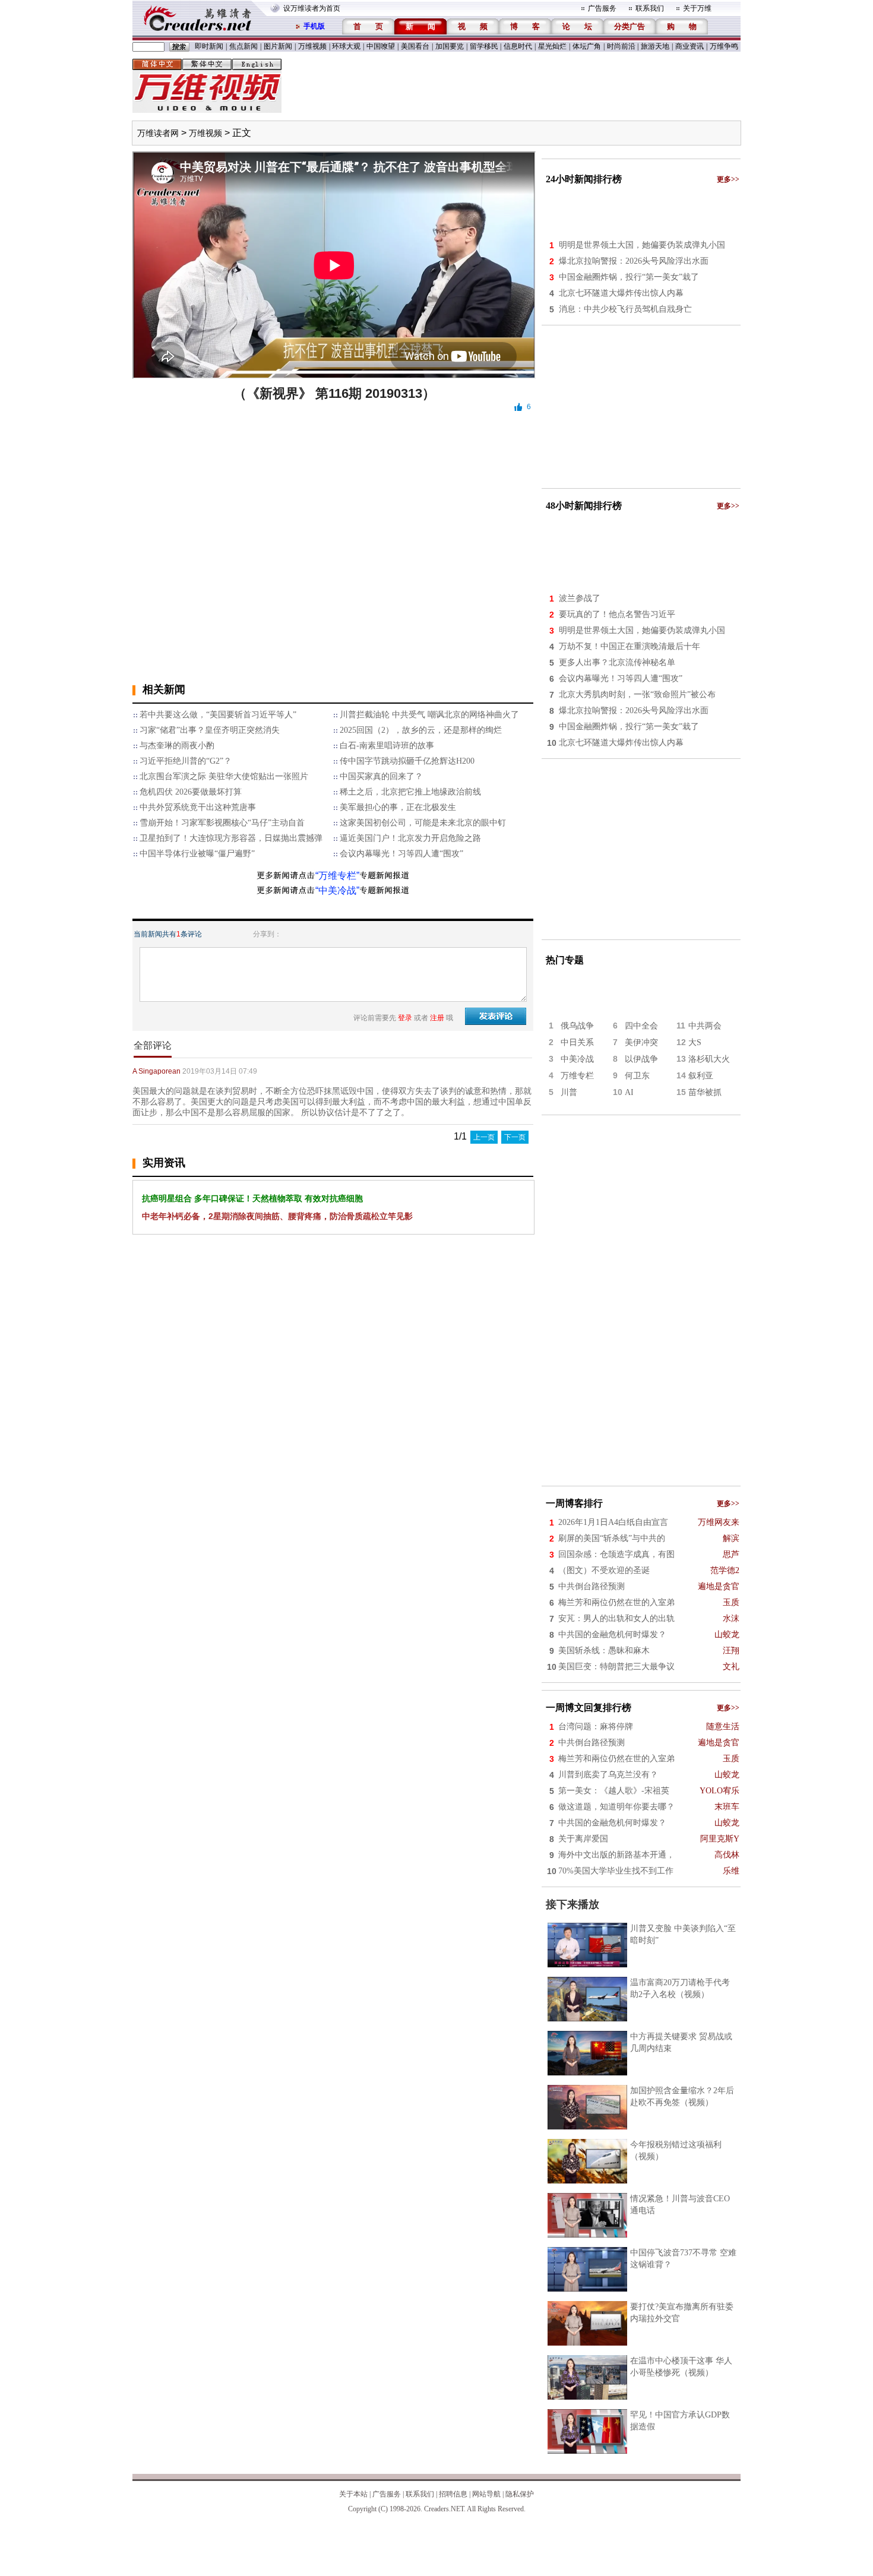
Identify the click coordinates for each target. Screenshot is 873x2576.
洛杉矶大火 (709, 1059)
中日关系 (577, 1042)
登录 (405, 1018)
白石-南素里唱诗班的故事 (387, 746)
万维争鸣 (724, 46)
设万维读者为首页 (312, 8)
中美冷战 (577, 1059)
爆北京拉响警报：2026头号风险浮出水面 (634, 261)
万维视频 (312, 46)
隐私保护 (520, 2494)
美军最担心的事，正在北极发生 (398, 807)
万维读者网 (158, 133)
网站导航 (486, 2494)
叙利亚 (701, 1076)
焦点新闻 (243, 46)
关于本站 (353, 2494)
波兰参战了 (580, 598)
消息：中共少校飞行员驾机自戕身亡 (625, 309)
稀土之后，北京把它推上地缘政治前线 (410, 792)
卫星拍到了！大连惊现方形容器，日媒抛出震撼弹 (231, 838)
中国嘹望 (381, 46)
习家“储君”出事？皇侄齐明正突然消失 (210, 730)
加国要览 (450, 46)
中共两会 (705, 1026)
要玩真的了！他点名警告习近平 (617, 614)
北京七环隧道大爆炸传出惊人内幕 (621, 293)
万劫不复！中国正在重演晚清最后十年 (630, 646)
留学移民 (484, 46)
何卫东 (637, 1076)
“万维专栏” (337, 876)
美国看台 (415, 46)
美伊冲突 (641, 1042)
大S (695, 1042)
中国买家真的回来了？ (381, 776)
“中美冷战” (337, 890)
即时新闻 (209, 46)
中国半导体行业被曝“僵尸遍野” (197, 854)
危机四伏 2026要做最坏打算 (191, 792)
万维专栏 (577, 1076)
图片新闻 (278, 46)
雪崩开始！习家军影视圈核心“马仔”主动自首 (222, 823)
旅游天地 (655, 46)
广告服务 (602, 8)
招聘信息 (453, 2494)
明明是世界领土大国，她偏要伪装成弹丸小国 (642, 245)
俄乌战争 (577, 1026)
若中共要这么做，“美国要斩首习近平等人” (218, 715)
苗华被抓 (705, 1092)
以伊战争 (641, 1059)
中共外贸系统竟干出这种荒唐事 (198, 807)
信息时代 (518, 46)
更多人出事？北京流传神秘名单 (617, 662)
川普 (569, 1092)
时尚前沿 (621, 46)
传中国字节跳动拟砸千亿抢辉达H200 (407, 761)
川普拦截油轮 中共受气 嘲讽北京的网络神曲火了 (429, 715)
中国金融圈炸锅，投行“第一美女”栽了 (629, 277)
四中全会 (641, 1026)
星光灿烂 (552, 46)
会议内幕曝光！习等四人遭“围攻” (401, 854)
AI (629, 1092)
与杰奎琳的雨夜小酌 (177, 746)
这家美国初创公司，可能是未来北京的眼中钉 (423, 823)
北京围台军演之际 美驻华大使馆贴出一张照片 (224, 776)
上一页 (484, 1137)
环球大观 (346, 46)
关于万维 (697, 8)
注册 (437, 1018)
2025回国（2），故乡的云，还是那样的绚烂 (421, 730)
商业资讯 (689, 46)
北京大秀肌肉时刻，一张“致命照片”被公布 (637, 694)
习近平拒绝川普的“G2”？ (186, 761)
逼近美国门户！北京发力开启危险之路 (410, 838)
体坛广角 (587, 46)
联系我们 (650, 8)
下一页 (515, 1137)
